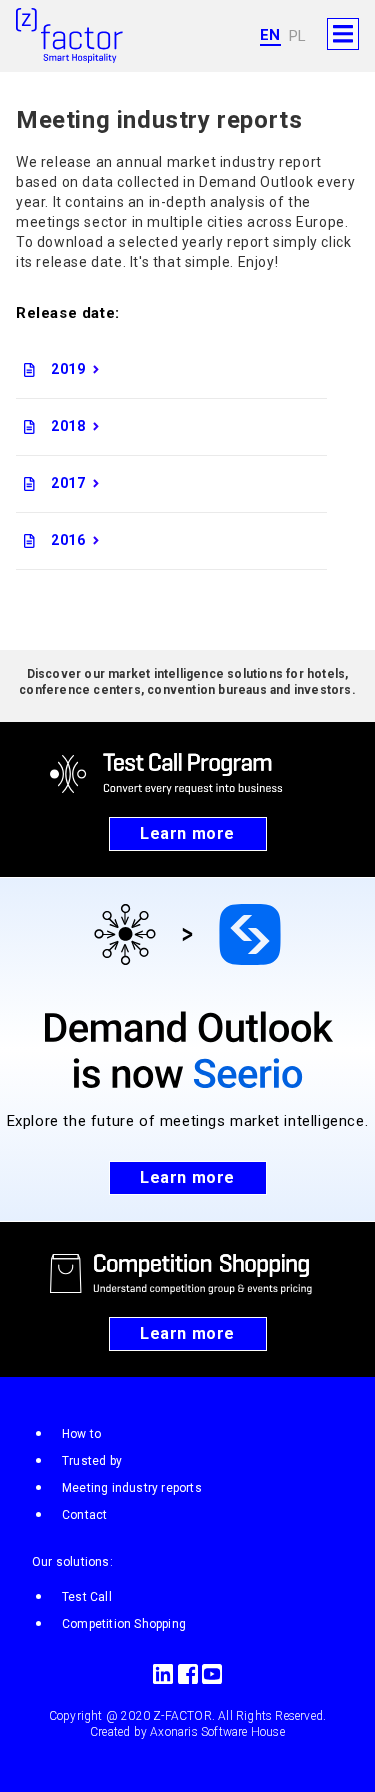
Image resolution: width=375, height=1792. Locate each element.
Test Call (87, 1597)
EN (270, 35)
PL (298, 36)
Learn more (187, 833)
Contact (84, 1515)
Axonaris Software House (217, 1732)
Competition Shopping (124, 1624)
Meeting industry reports (132, 1488)
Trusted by (92, 1461)
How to (81, 1434)
